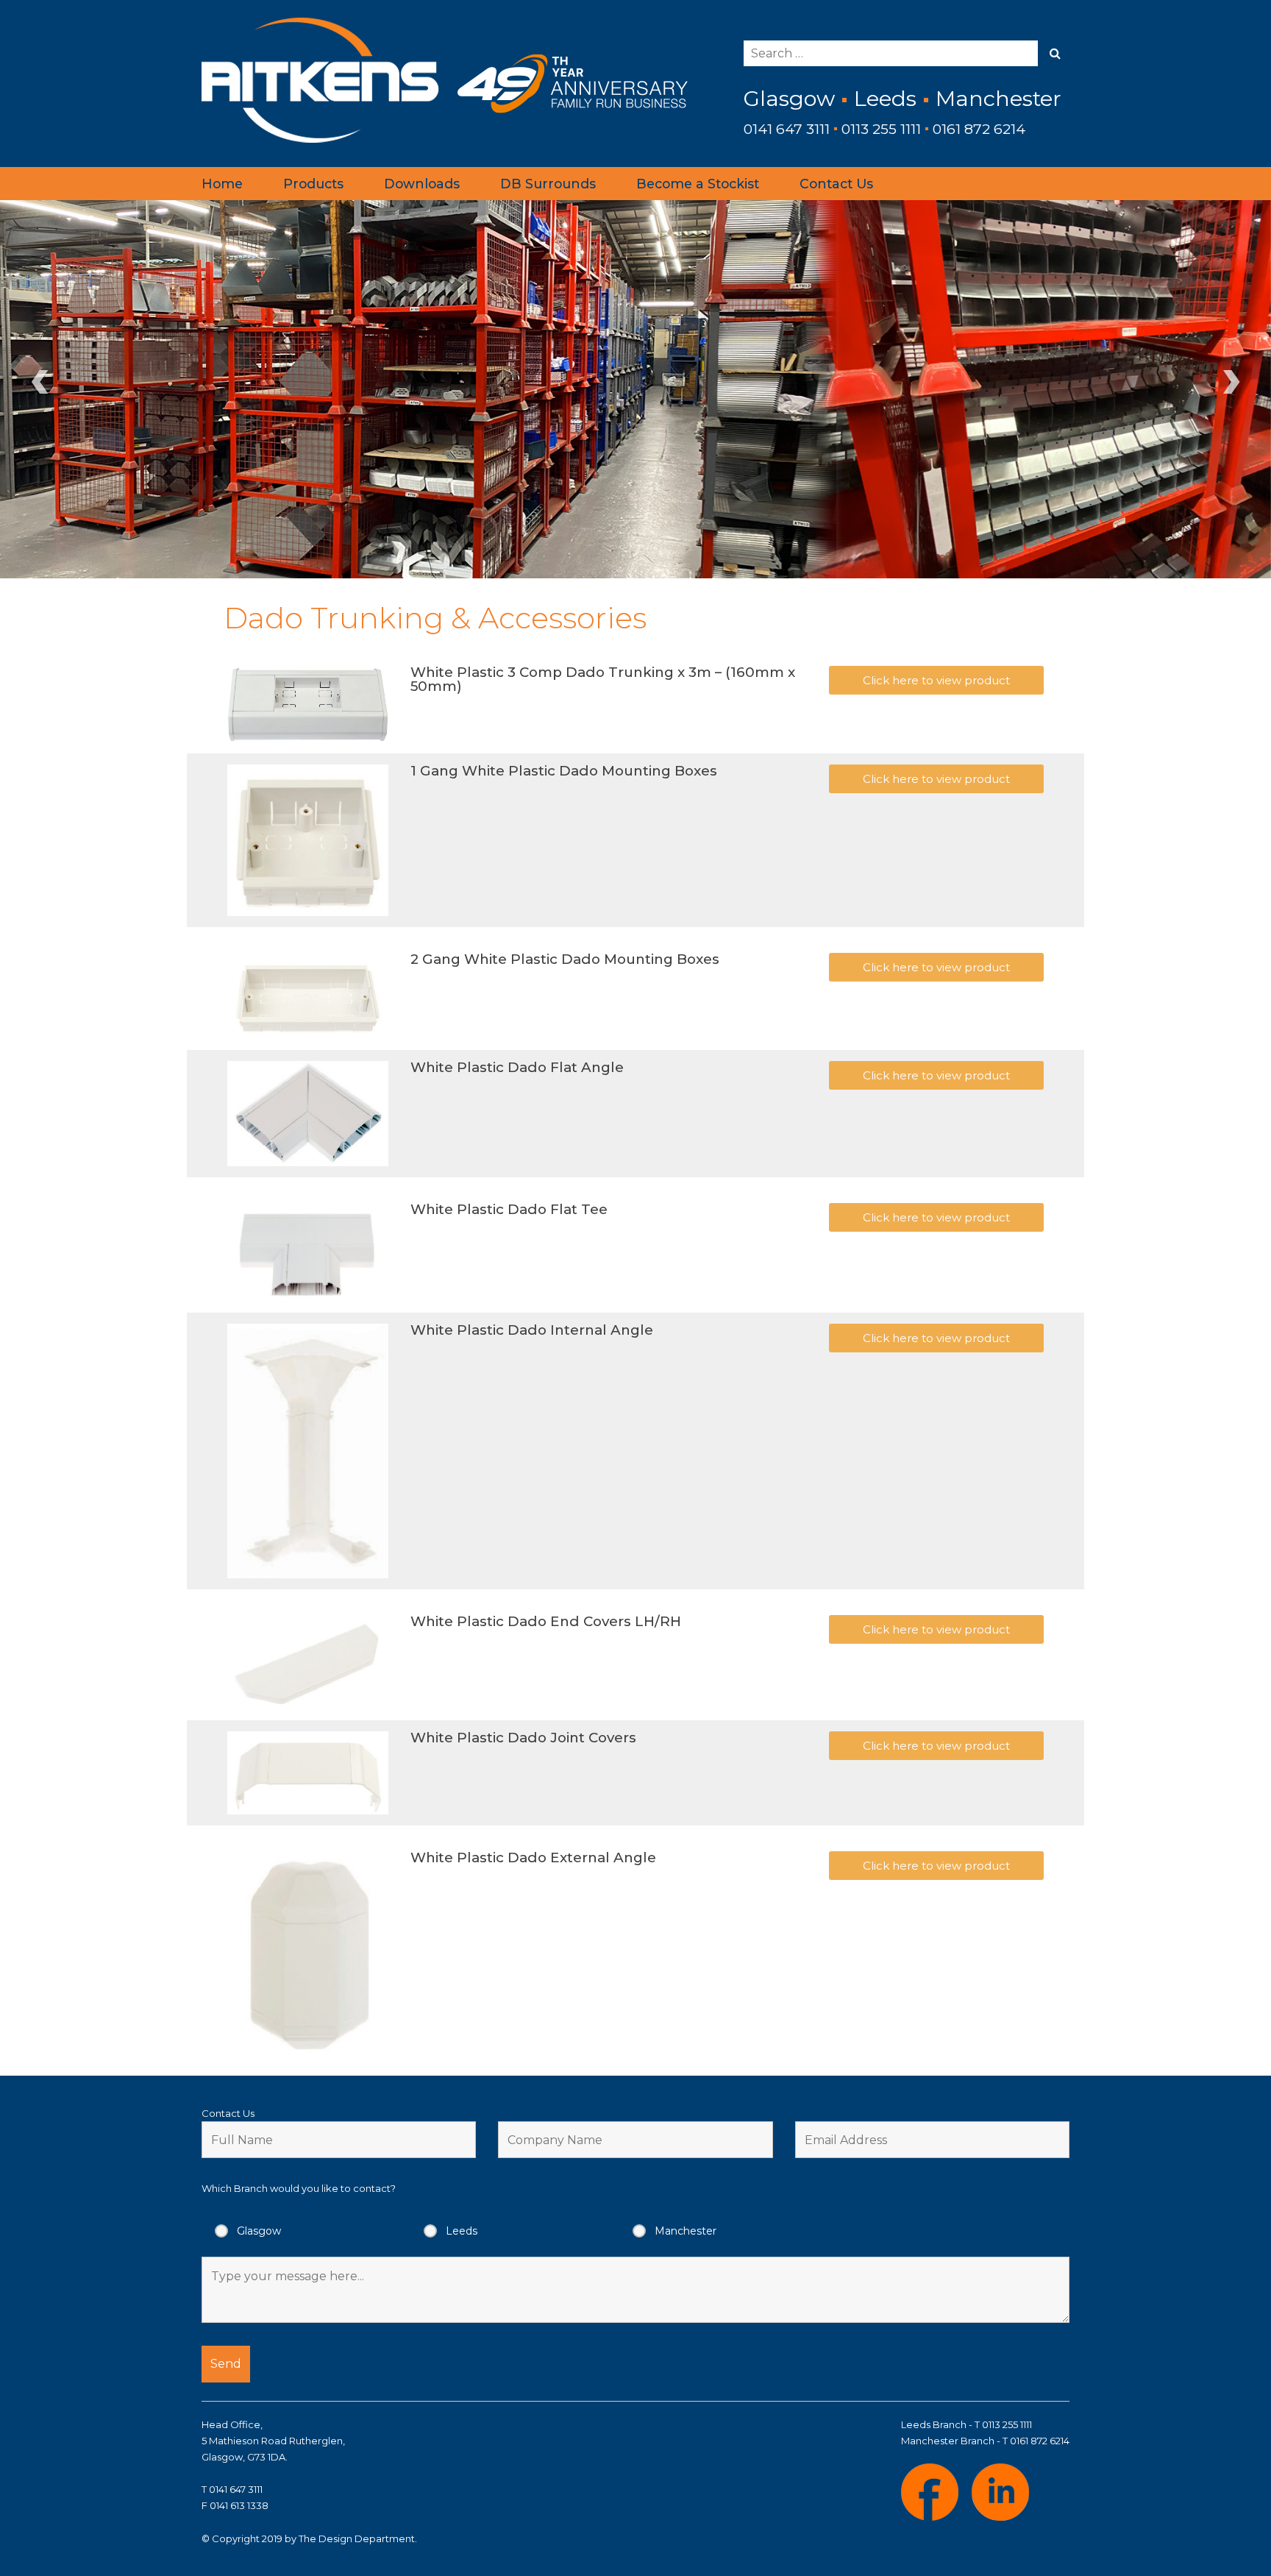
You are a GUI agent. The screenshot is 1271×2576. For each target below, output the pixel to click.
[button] (936, 680)
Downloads (422, 184)
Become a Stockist (698, 184)
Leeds (462, 2231)
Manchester (686, 2231)
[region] (635, 389)
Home (222, 184)
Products (313, 184)
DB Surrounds (548, 184)
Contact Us (836, 184)
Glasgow (259, 2231)
